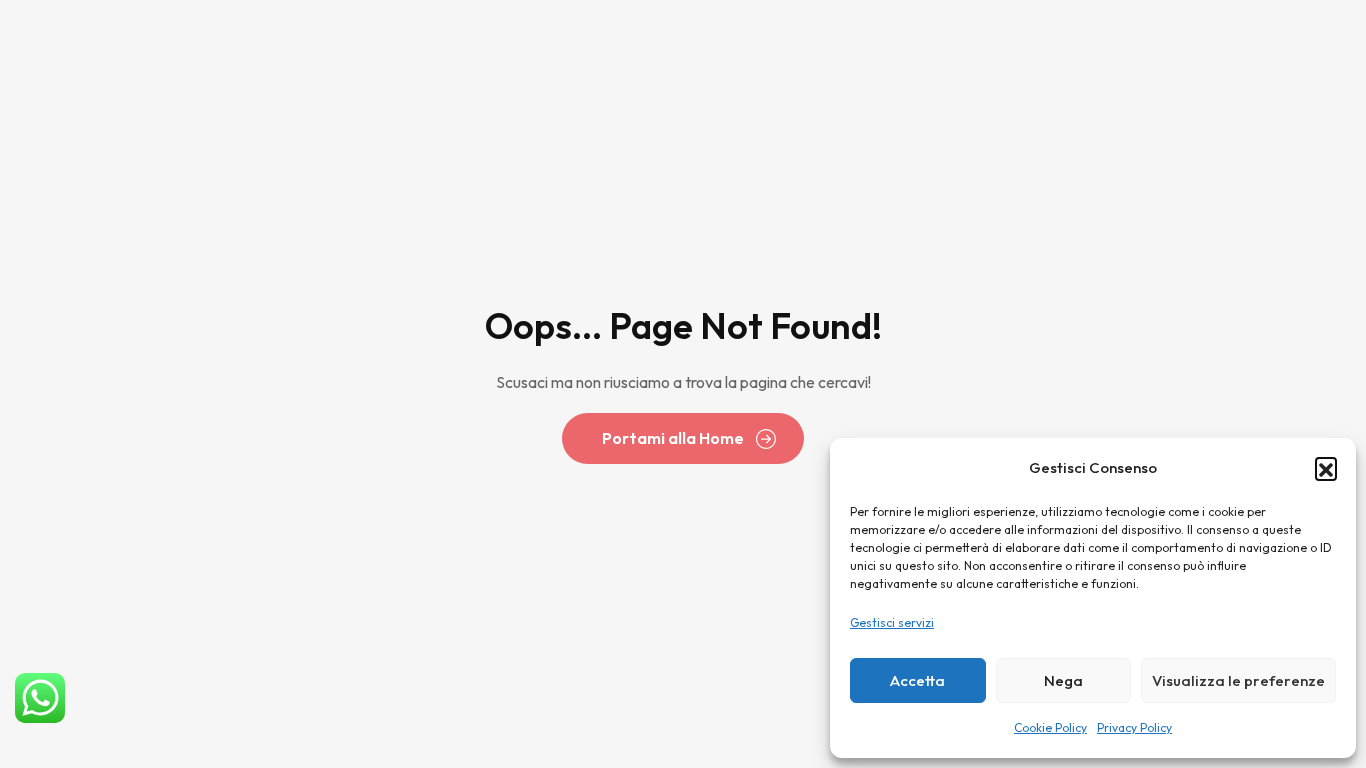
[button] (1326, 468)
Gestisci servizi (892, 622)
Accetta (917, 680)
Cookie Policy (1050, 727)
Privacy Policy (1134, 727)
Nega (1063, 680)
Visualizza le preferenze (1238, 680)
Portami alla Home (673, 438)
